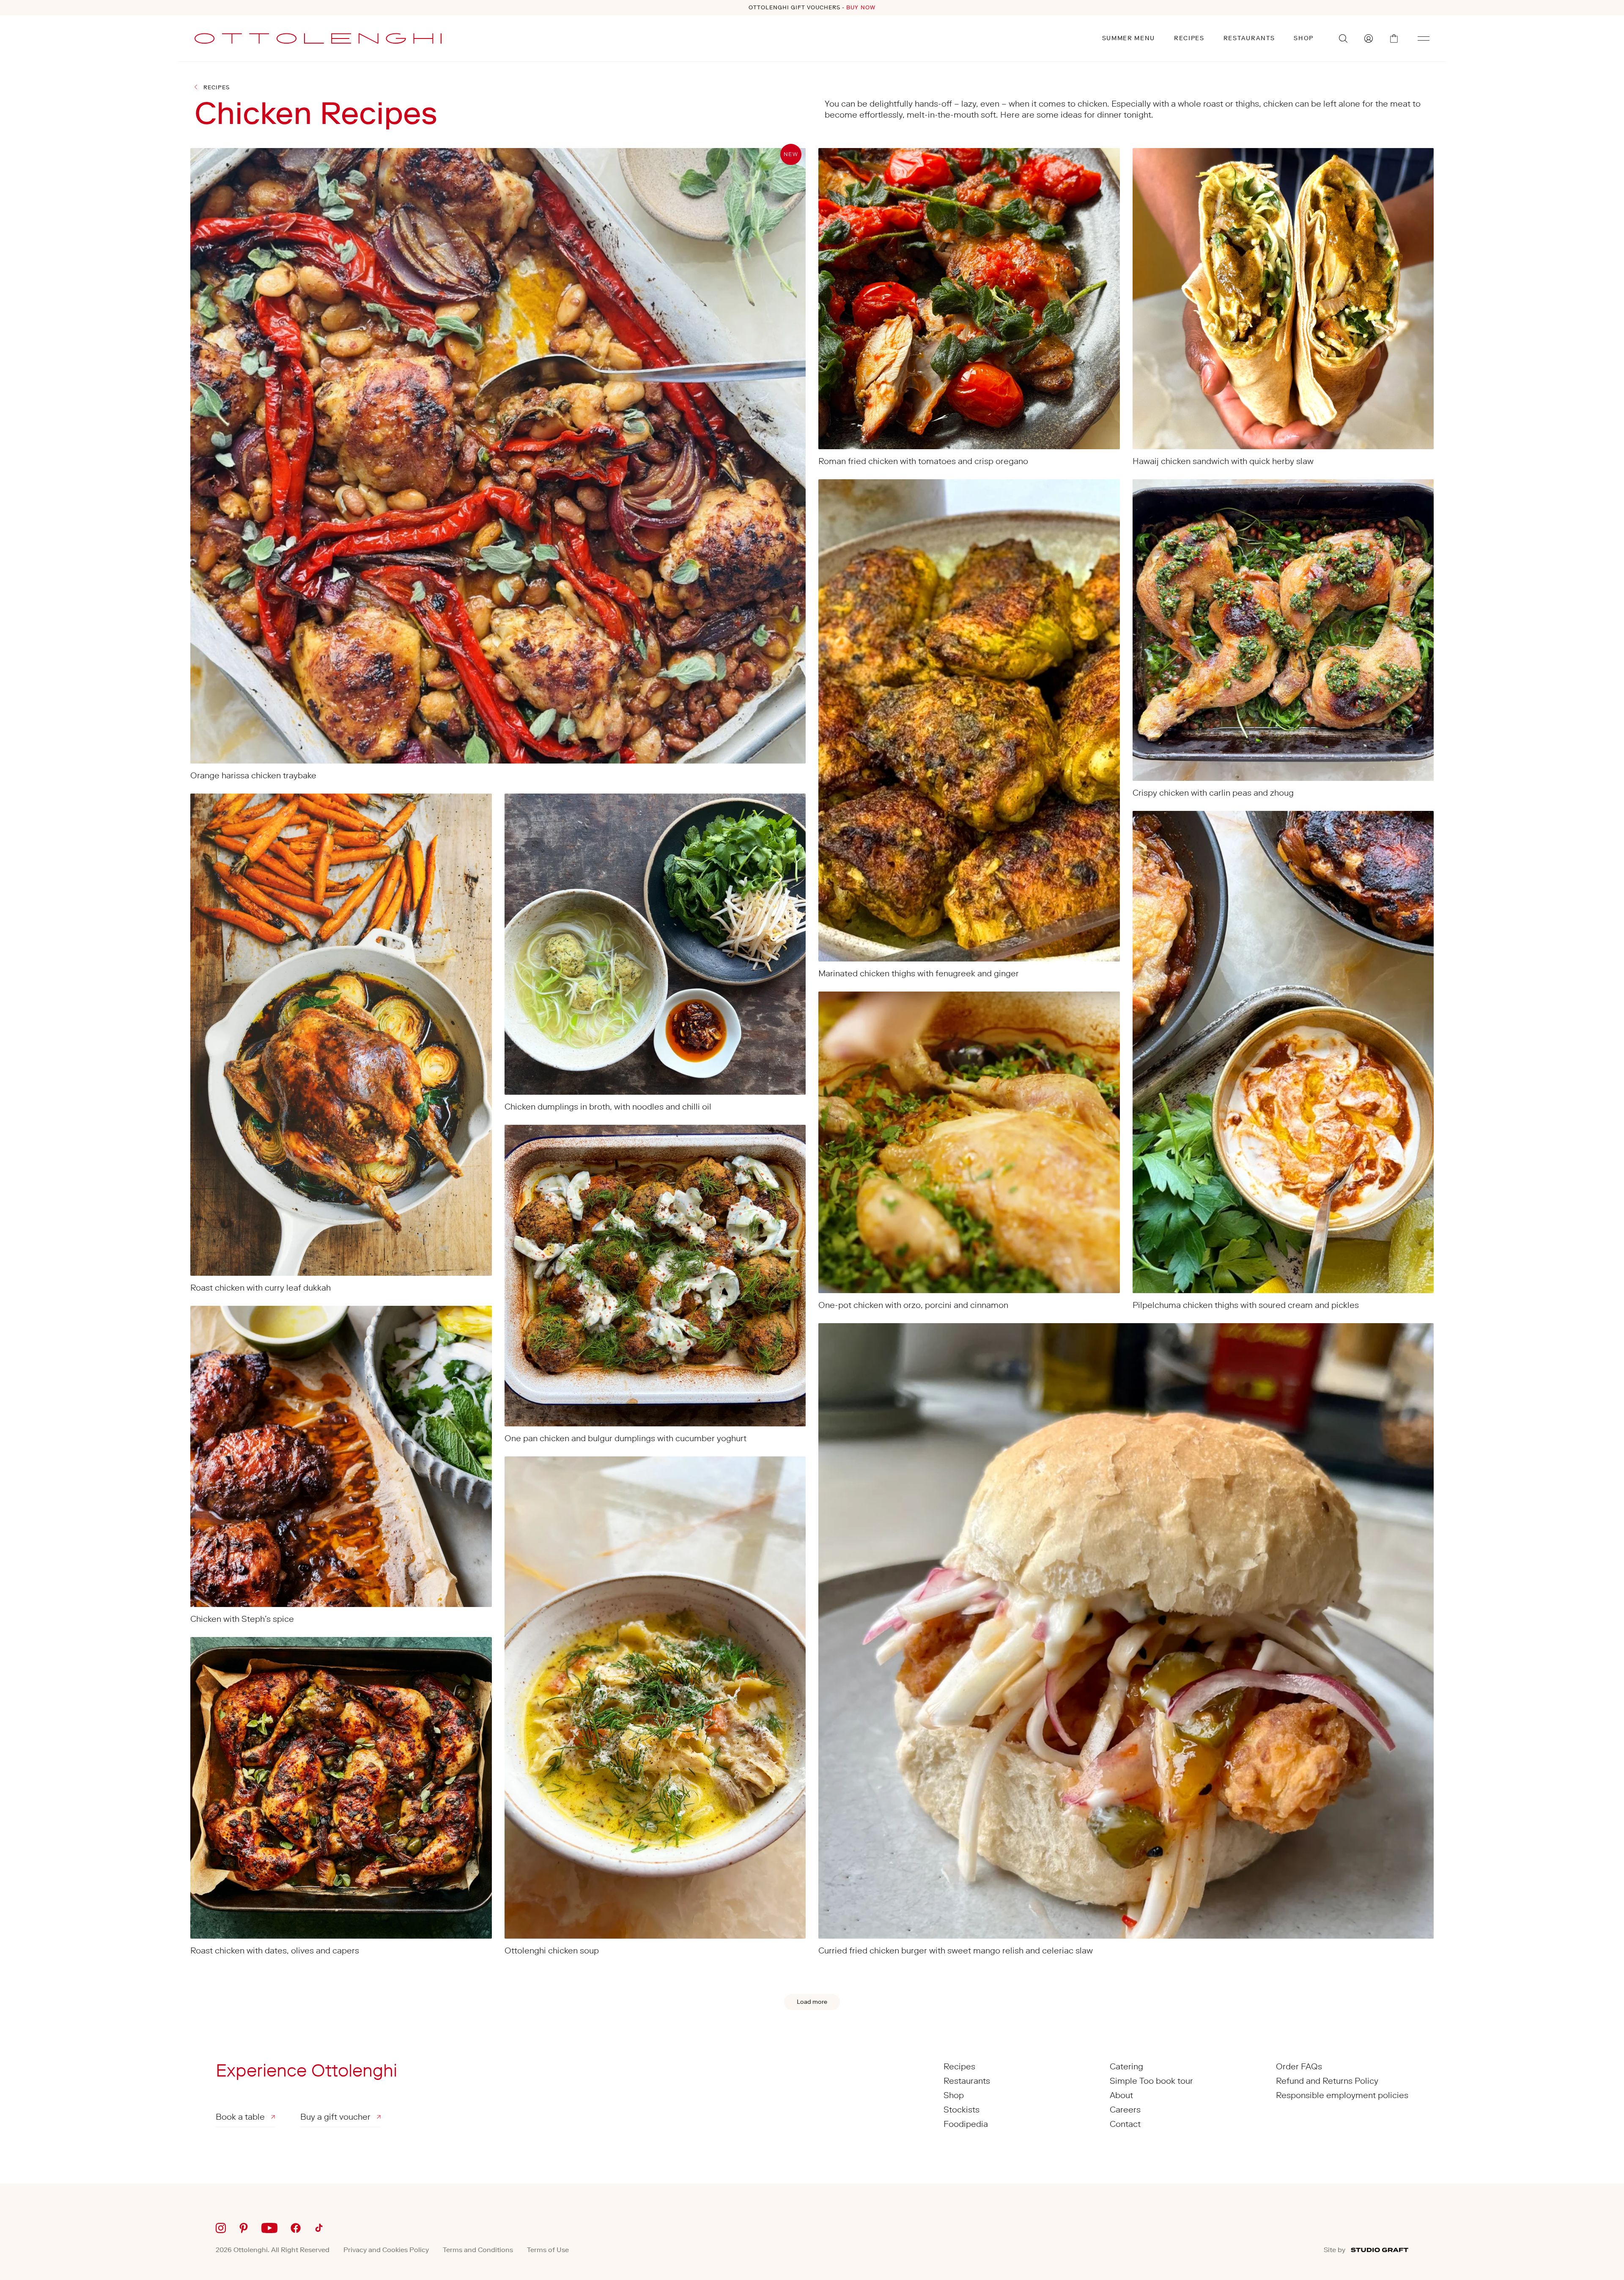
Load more (812, 2002)
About (1121, 2095)
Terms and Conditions (478, 2250)
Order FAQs (1299, 2066)
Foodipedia (966, 2124)
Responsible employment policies (1342, 2095)
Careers (1125, 2110)
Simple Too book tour (1151, 2081)
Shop (1304, 38)
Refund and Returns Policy (1327, 2081)
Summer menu (1129, 38)
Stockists (962, 2110)
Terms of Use (548, 2250)
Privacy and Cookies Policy (386, 2250)
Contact (1125, 2124)
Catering (1126, 2066)
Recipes (1189, 38)
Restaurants (1249, 38)
